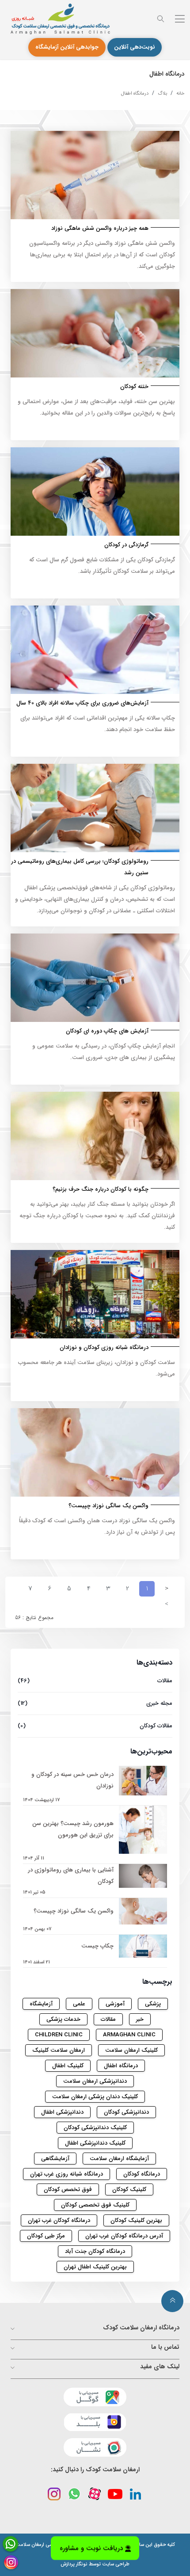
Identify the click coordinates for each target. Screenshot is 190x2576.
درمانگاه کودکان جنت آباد (95, 2251)
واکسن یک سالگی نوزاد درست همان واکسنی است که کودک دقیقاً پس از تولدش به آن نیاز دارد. (97, 1526)
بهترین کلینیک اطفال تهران (95, 2267)
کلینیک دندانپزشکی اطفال (95, 2143)
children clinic (59, 2035)
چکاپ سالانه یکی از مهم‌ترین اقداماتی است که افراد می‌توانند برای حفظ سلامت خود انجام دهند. (98, 724)
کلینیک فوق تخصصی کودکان (95, 2205)
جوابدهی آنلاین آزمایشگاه (67, 47)
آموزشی (115, 2004)
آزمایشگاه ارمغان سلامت (119, 2159)
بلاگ (162, 93)
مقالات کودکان (95, 1726)
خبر (140, 2019)
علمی (79, 2004)
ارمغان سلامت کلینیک (59, 2050)
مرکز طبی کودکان (46, 2236)
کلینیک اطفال (68, 2066)
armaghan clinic (129, 2035)
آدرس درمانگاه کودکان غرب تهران (124, 2236)
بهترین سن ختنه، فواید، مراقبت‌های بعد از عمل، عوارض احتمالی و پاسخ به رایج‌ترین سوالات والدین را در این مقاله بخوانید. (96, 407)
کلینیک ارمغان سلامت (131, 2050)
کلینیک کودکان (129, 2189)
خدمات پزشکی (63, 2019)
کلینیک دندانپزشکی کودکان (95, 2128)
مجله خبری (95, 1703)
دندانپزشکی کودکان (126, 2112)
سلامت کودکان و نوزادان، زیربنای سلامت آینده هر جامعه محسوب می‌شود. (97, 1368)
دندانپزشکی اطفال (62, 2112)
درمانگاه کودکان (142, 2174)
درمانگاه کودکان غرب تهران (59, 2220)
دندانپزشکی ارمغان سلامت (95, 2081)
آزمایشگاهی (55, 2159)
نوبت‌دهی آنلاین (135, 47)
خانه (180, 93)
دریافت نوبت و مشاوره (91, 2551)
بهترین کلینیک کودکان (136, 2220)
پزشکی (153, 2004)
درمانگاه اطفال (135, 93)
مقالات (95, 1681)
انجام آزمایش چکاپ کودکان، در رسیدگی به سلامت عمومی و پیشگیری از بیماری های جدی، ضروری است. (104, 1052)
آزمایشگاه (41, 2004)
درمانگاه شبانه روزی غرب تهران (66, 2174)
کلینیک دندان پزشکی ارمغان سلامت (95, 2097)
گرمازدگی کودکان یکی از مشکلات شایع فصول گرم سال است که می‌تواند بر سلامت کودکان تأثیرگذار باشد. (102, 566)
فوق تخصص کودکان (68, 2189)
